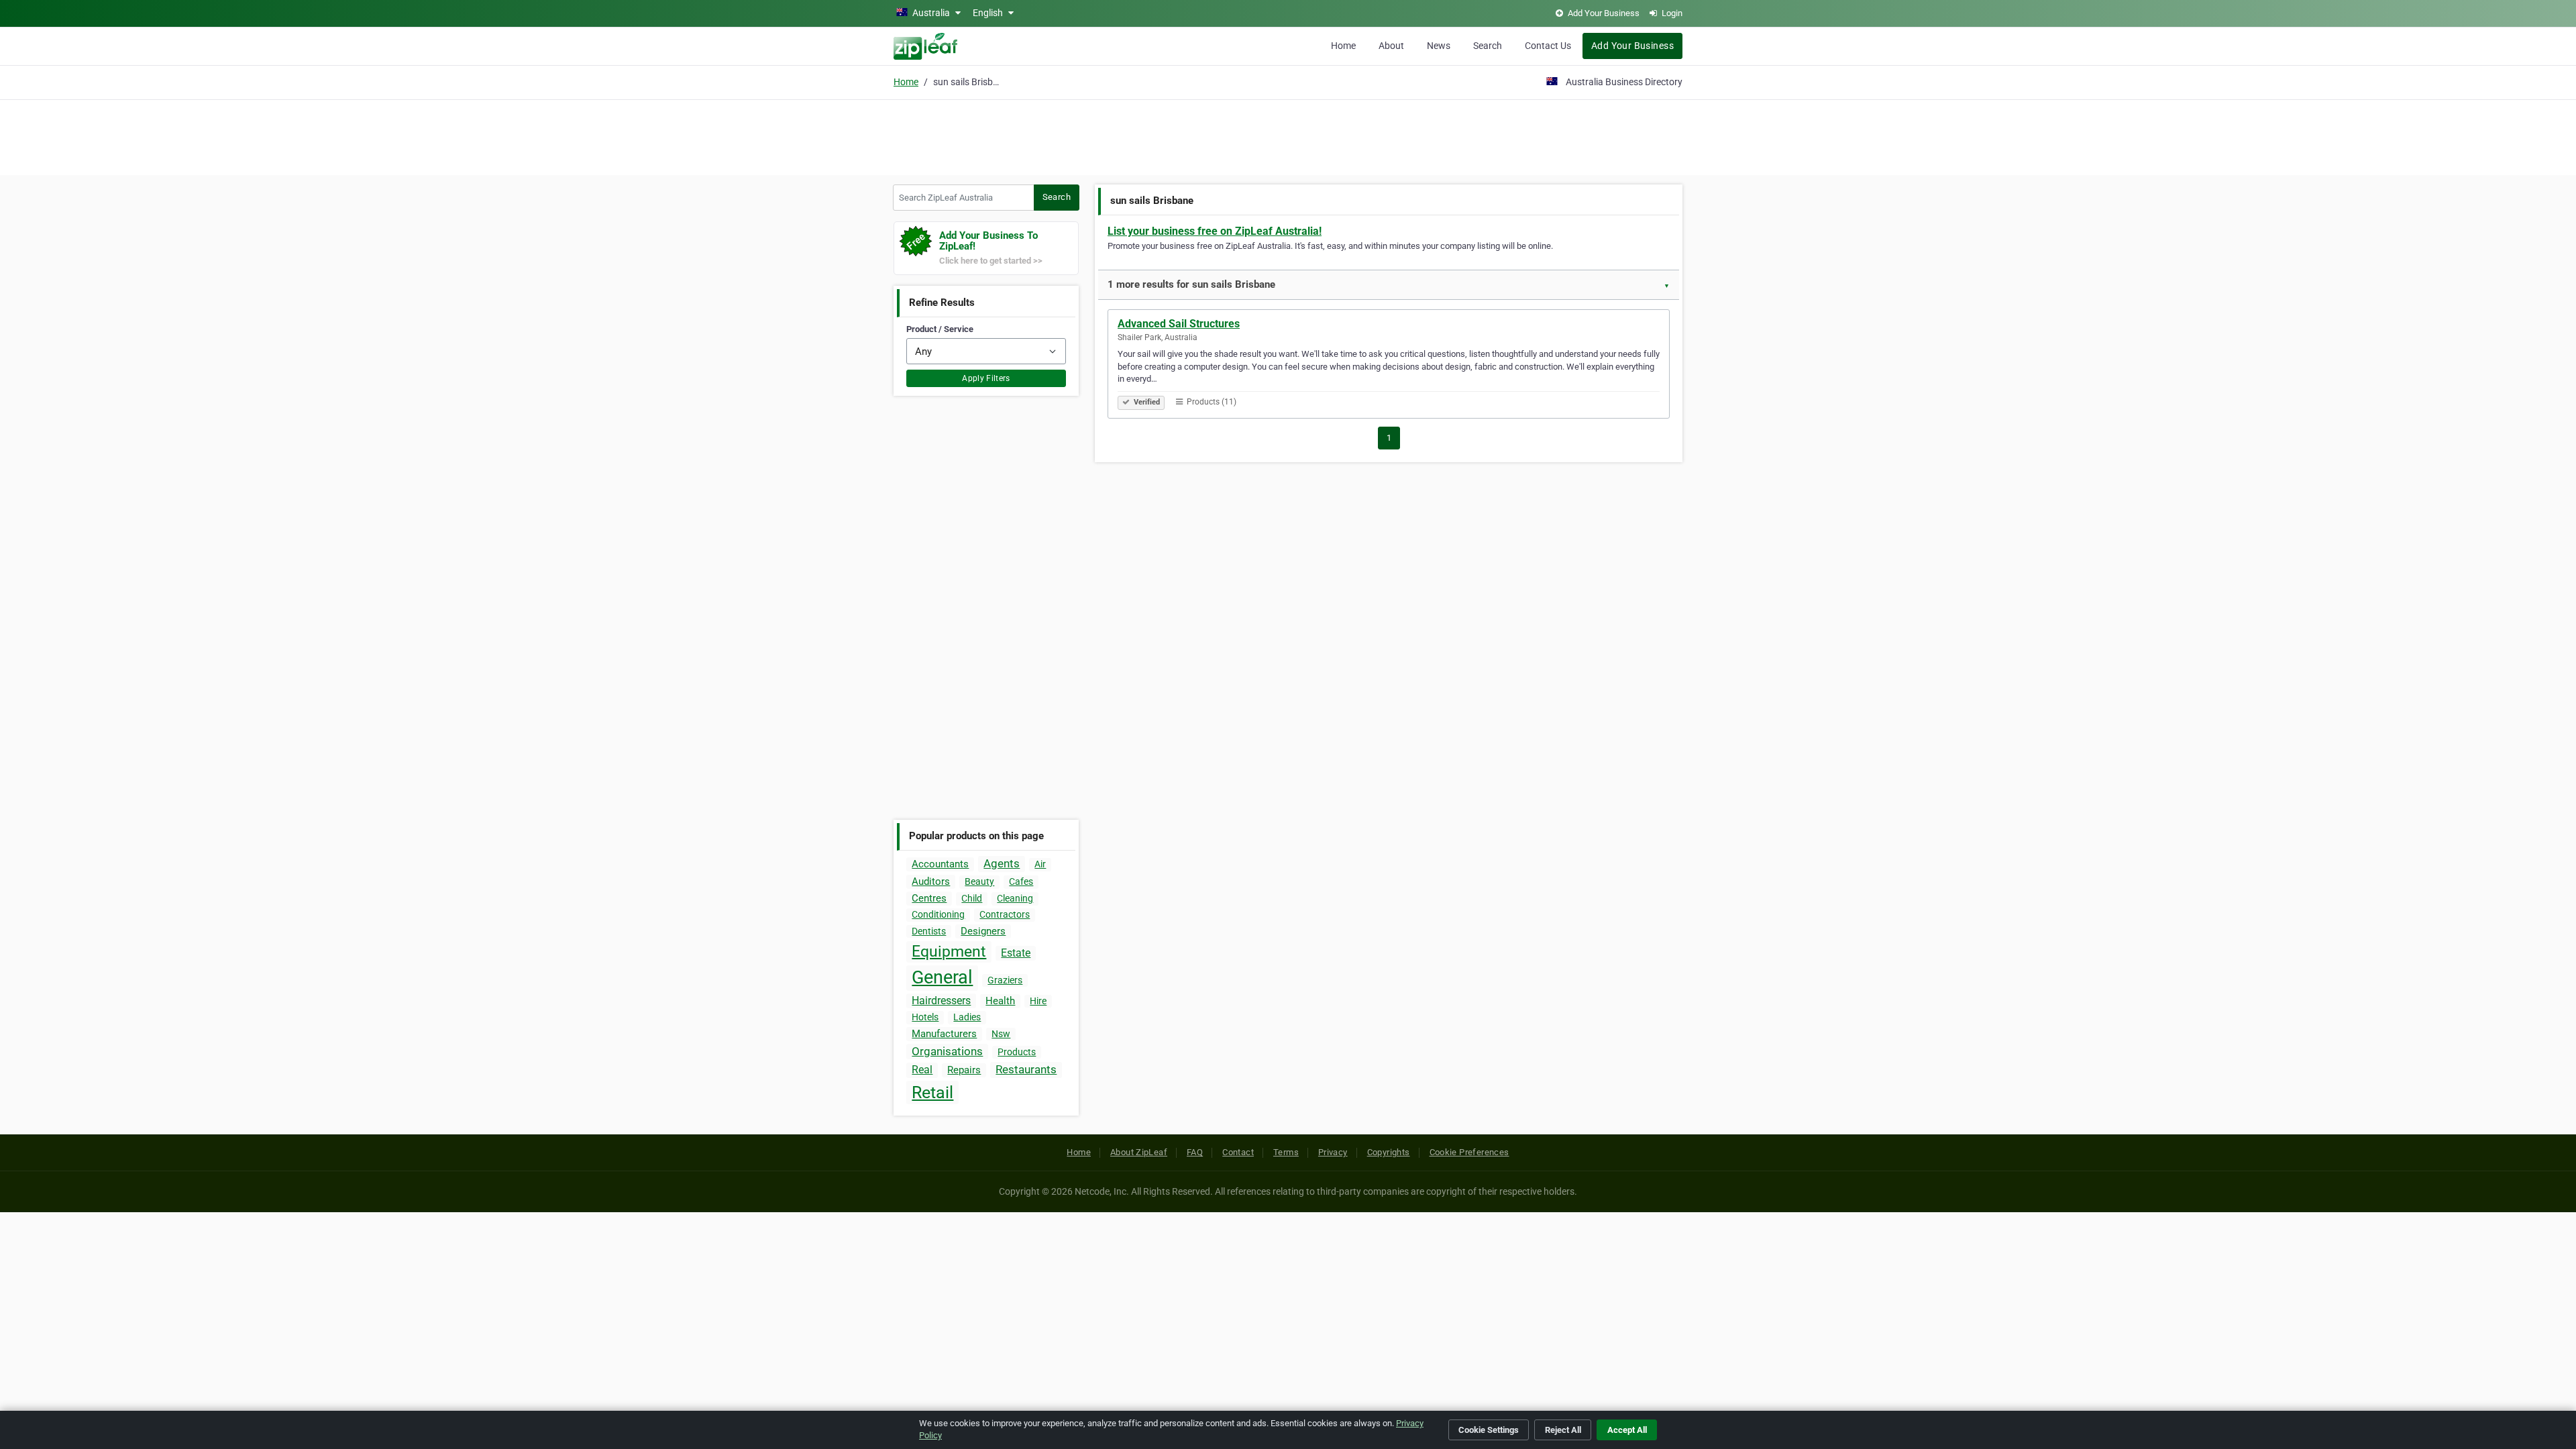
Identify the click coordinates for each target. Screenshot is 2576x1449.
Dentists (929, 931)
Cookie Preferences (1469, 1152)
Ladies (967, 1017)
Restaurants (1026, 1069)
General (942, 977)
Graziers (1005, 980)
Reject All (1563, 1430)
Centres (929, 898)
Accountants (940, 864)
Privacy (1333, 1152)
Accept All (1627, 1430)
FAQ (1195, 1152)
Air (1040, 864)
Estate (1016, 953)
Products (1017, 1052)
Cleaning (1015, 898)
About (1391, 46)
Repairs (964, 1070)
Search (1488, 46)
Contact (1238, 1152)
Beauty (979, 881)
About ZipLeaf (1139, 1152)
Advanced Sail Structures (1179, 324)
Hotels (925, 1017)
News (1439, 46)
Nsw (1001, 1034)
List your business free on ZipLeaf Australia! (1215, 231)
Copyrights (1389, 1152)
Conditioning (938, 914)
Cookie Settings (1489, 1430)
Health (1000, 1001)
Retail (932, 1092)
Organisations (947, 1051)
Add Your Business (1632, 46)
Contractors (1005, 914)
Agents (1002, 863)
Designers (983, 931)
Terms (1286, 1152)
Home (1343, 46)
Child (972, 898)
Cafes (1021, 881)
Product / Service (940, 329)
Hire (1038, 1001)
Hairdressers (941, 1001)
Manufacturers (944, 1034)
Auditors (931, 881)
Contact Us (1548, 46)
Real (922, 1070)
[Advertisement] (1288, 136)
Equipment (949, 952)
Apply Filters (986, 378)
